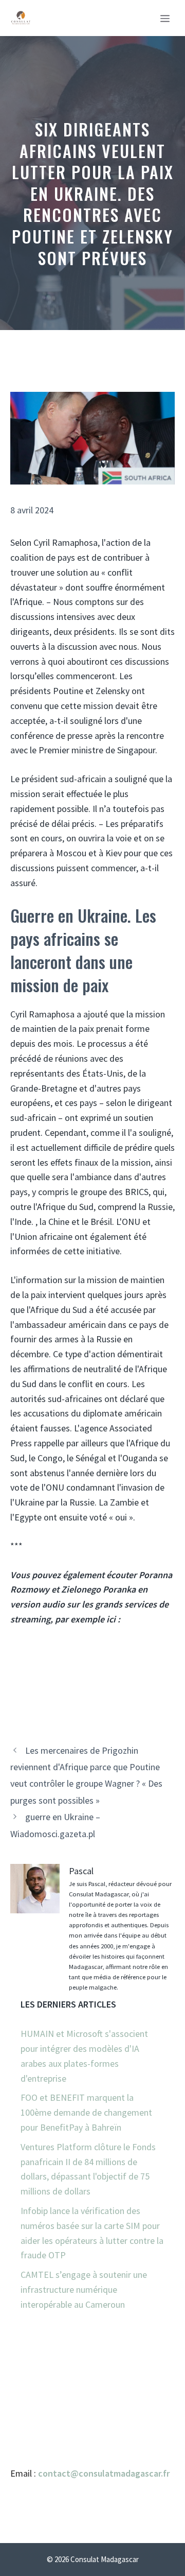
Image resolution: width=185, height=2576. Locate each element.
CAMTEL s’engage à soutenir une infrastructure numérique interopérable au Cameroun (84, 2289)
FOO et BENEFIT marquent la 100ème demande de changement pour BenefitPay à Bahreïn (86, 2112)
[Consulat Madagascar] (21, 18)
